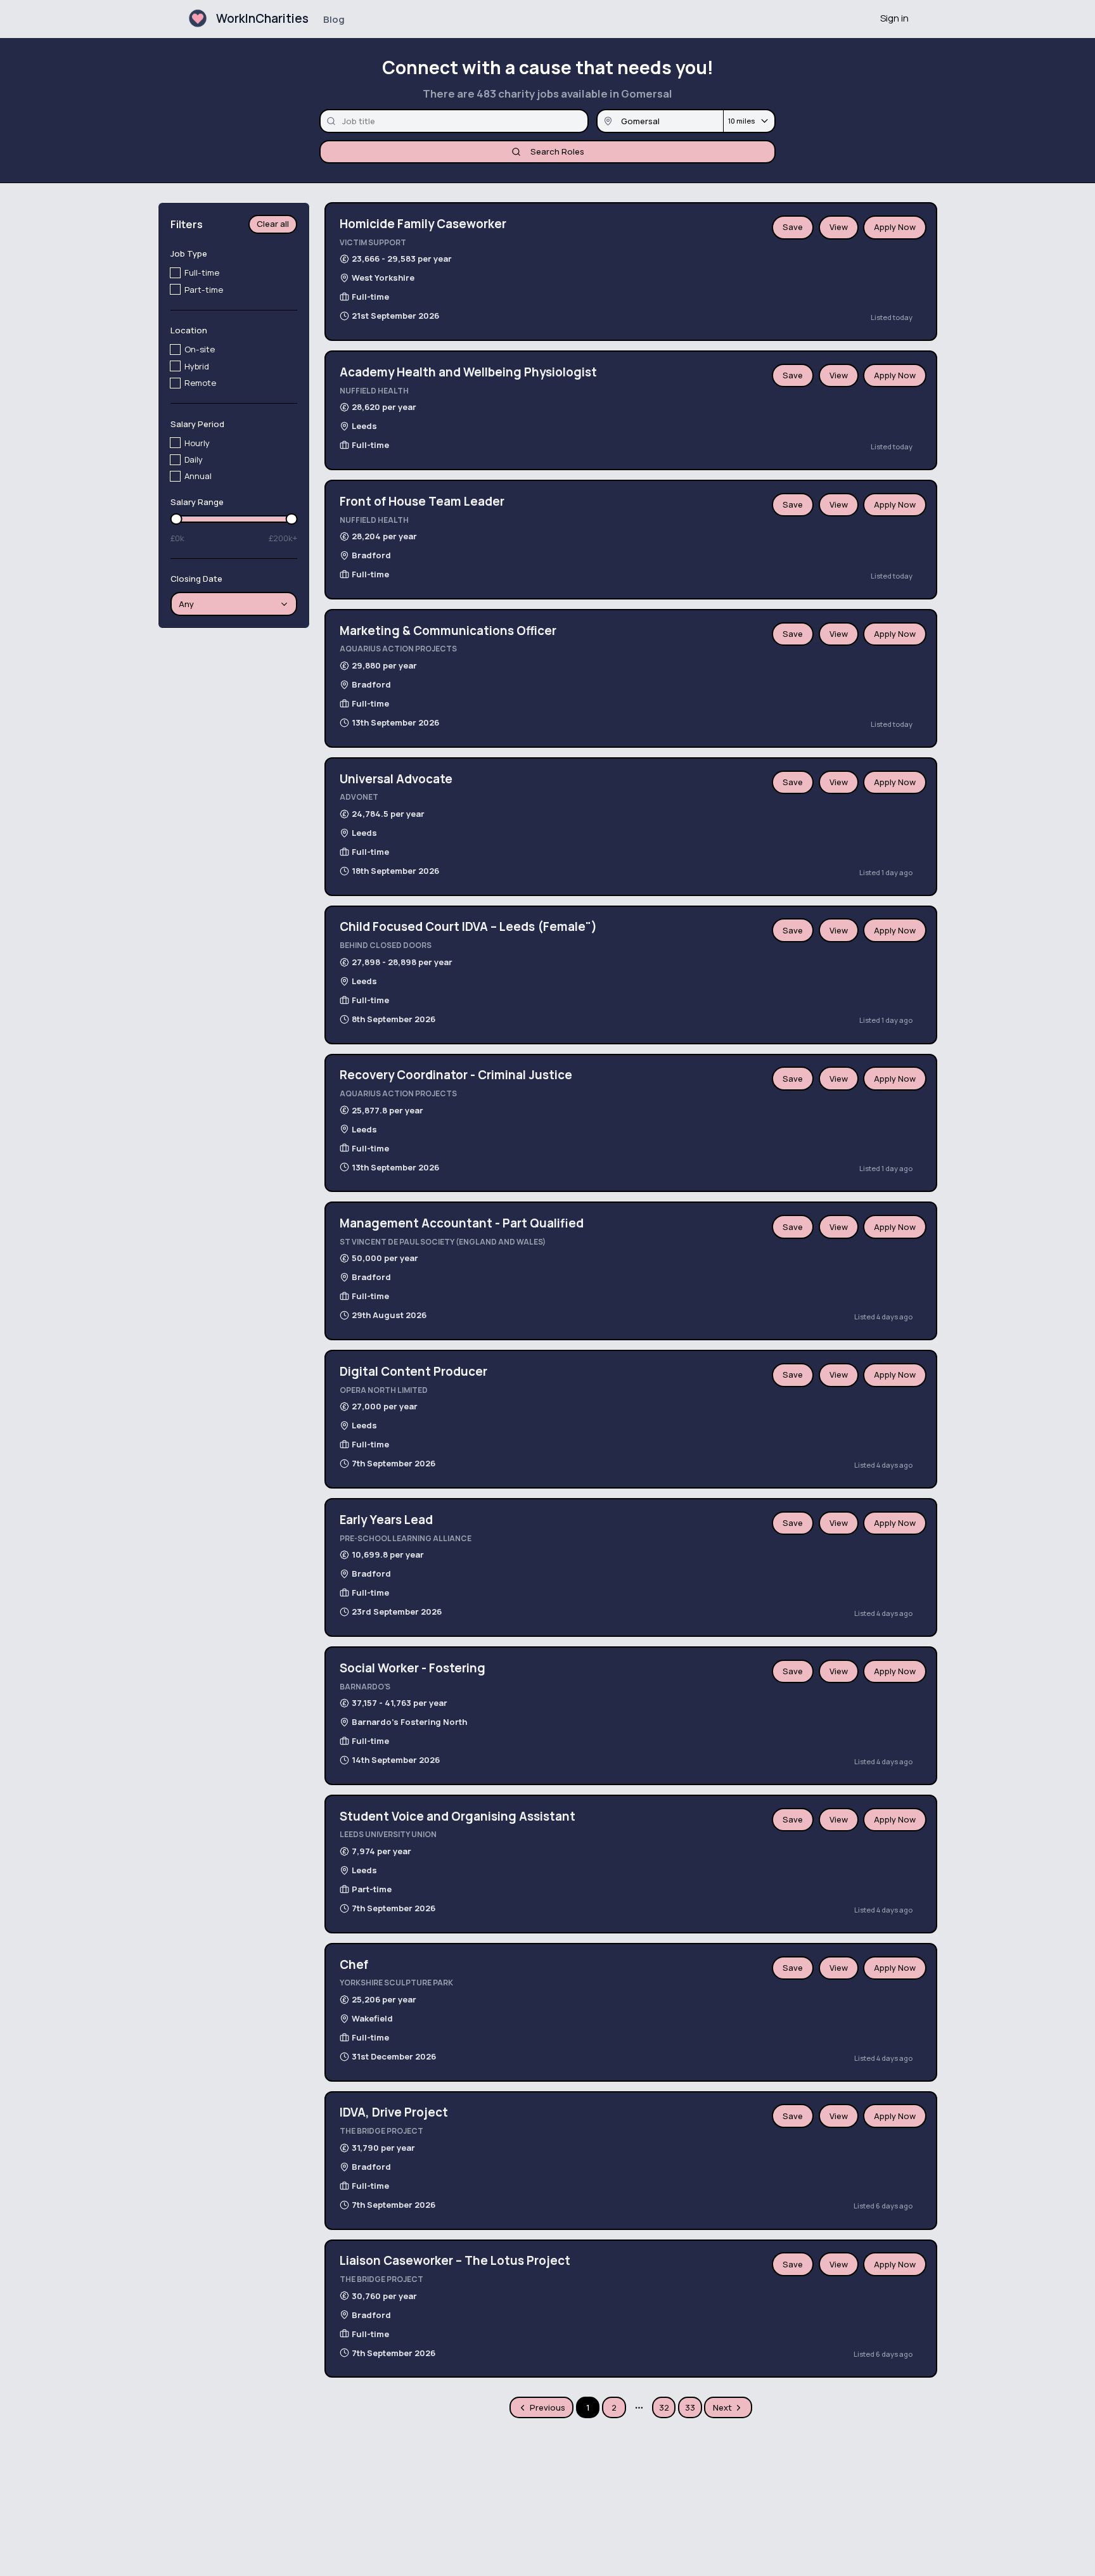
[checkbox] (175, 273)
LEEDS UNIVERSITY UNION (388, 1834)
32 (664, 2407)
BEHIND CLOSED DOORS (386, 945)
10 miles (741, 121)
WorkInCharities (262, 18)
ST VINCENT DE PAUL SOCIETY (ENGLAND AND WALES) (443, 1242)
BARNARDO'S (365, 1687)
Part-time (204, 290)
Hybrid (197, 366)
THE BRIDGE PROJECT (381, 2131)
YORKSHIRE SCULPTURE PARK (396, 1983)
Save (793, 227)
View (839, 227)
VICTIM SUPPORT (373, 242)
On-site (200, 350)
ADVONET (359, 797)
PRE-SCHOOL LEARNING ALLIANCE (406, 1538)
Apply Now (895, 227)
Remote (200, 383)
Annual (198, 476)
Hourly (197, 443)
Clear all (273, 224)
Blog (334, 19)
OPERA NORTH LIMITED (384, 1390)
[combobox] (234, 605)
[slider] (176, 519)
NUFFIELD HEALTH (374, 391)
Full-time (202, 273)
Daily (194, 459)
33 (690, 2407)
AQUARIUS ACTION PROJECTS (398, 649)
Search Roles (557, 151)
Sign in (894, 18)
